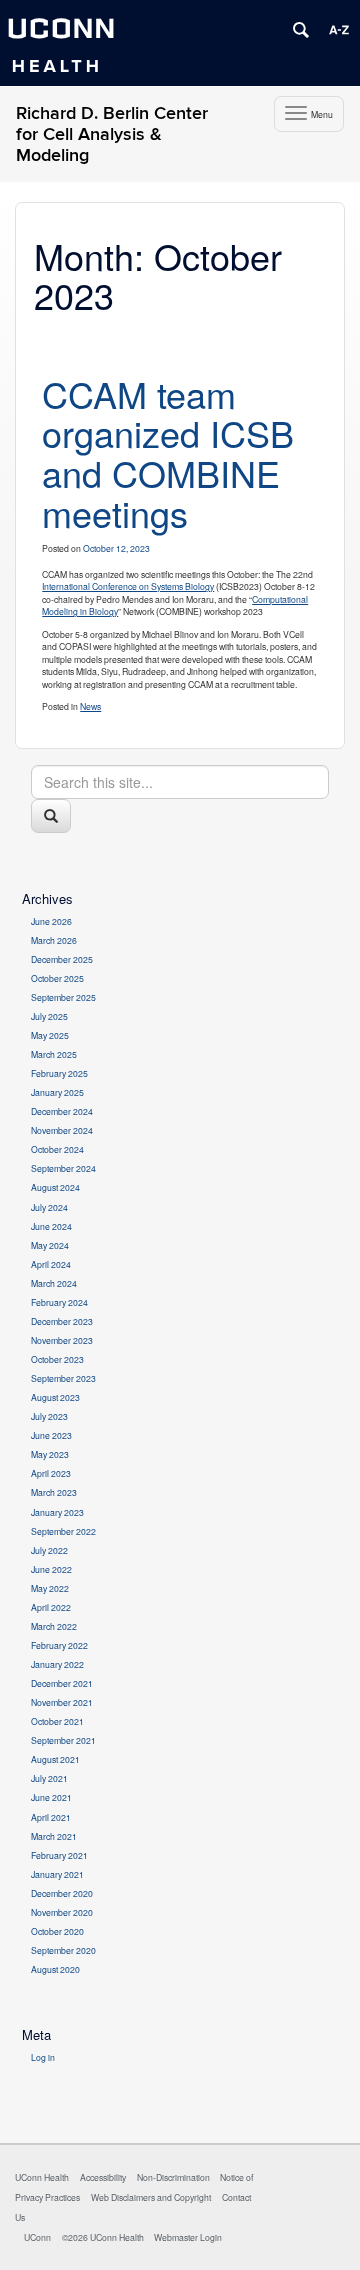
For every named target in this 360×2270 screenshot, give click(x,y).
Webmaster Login (188, 2237)
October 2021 (57, 1721)
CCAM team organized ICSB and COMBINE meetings (168, 453)
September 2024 (63, 1168)
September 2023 (63, 1378)
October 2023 (57, 1359)
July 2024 (49, 1207)
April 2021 (51, 1817)
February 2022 (59, 1645)
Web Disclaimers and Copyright (151, 2197)
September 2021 (63, 1740)
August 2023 (55, 1397)
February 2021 (59, 1855)
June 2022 (51, 1569)
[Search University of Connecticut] (301, 30)
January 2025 (57, 1092)
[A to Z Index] (339, 30)
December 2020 (62, 1893)
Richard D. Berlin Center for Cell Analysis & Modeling (112, 134)
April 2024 (51, 1264)
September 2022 (63, 1531)
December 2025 (62, 959)
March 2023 (54, 1492)
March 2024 (54, 1283)
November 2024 (62, 1130)
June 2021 (51, 1797)
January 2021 (57, 1874)
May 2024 (50, 1245)
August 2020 (55, 1969)
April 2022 (51, 1607)
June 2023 (51, 1435)
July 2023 (49, 1416)
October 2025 (57, 978)
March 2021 (54, 1836)
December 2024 (62, 1111)
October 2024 (57, 1149)
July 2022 (49, 1550)
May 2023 (50, 1454)
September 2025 (63, 997)
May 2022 (50, 1588)
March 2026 (54, 940)
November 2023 (62, 1340)
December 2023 (62, 1321)
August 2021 (55, 1759)
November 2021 (62, 1702)
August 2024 (55, 1187)
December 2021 (62, 1683)
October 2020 (57, 1931)
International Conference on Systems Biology (128, 586)
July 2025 (49, 1016)
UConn (37, 2237)
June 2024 (51, 1226)
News (90, 706)
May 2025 (50, 1035)
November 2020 (62, 1912)
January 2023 (57, 1512)
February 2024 (59, 1302)
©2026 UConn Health (103, 2237)
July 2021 (49, 1778)
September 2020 (63, 1950)
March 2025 (54, 1054)
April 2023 (51, 1473)
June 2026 (51, 921)
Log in (43, 2057)
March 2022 (54, 1626)
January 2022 (57, 1664)
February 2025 (59, 1073)
